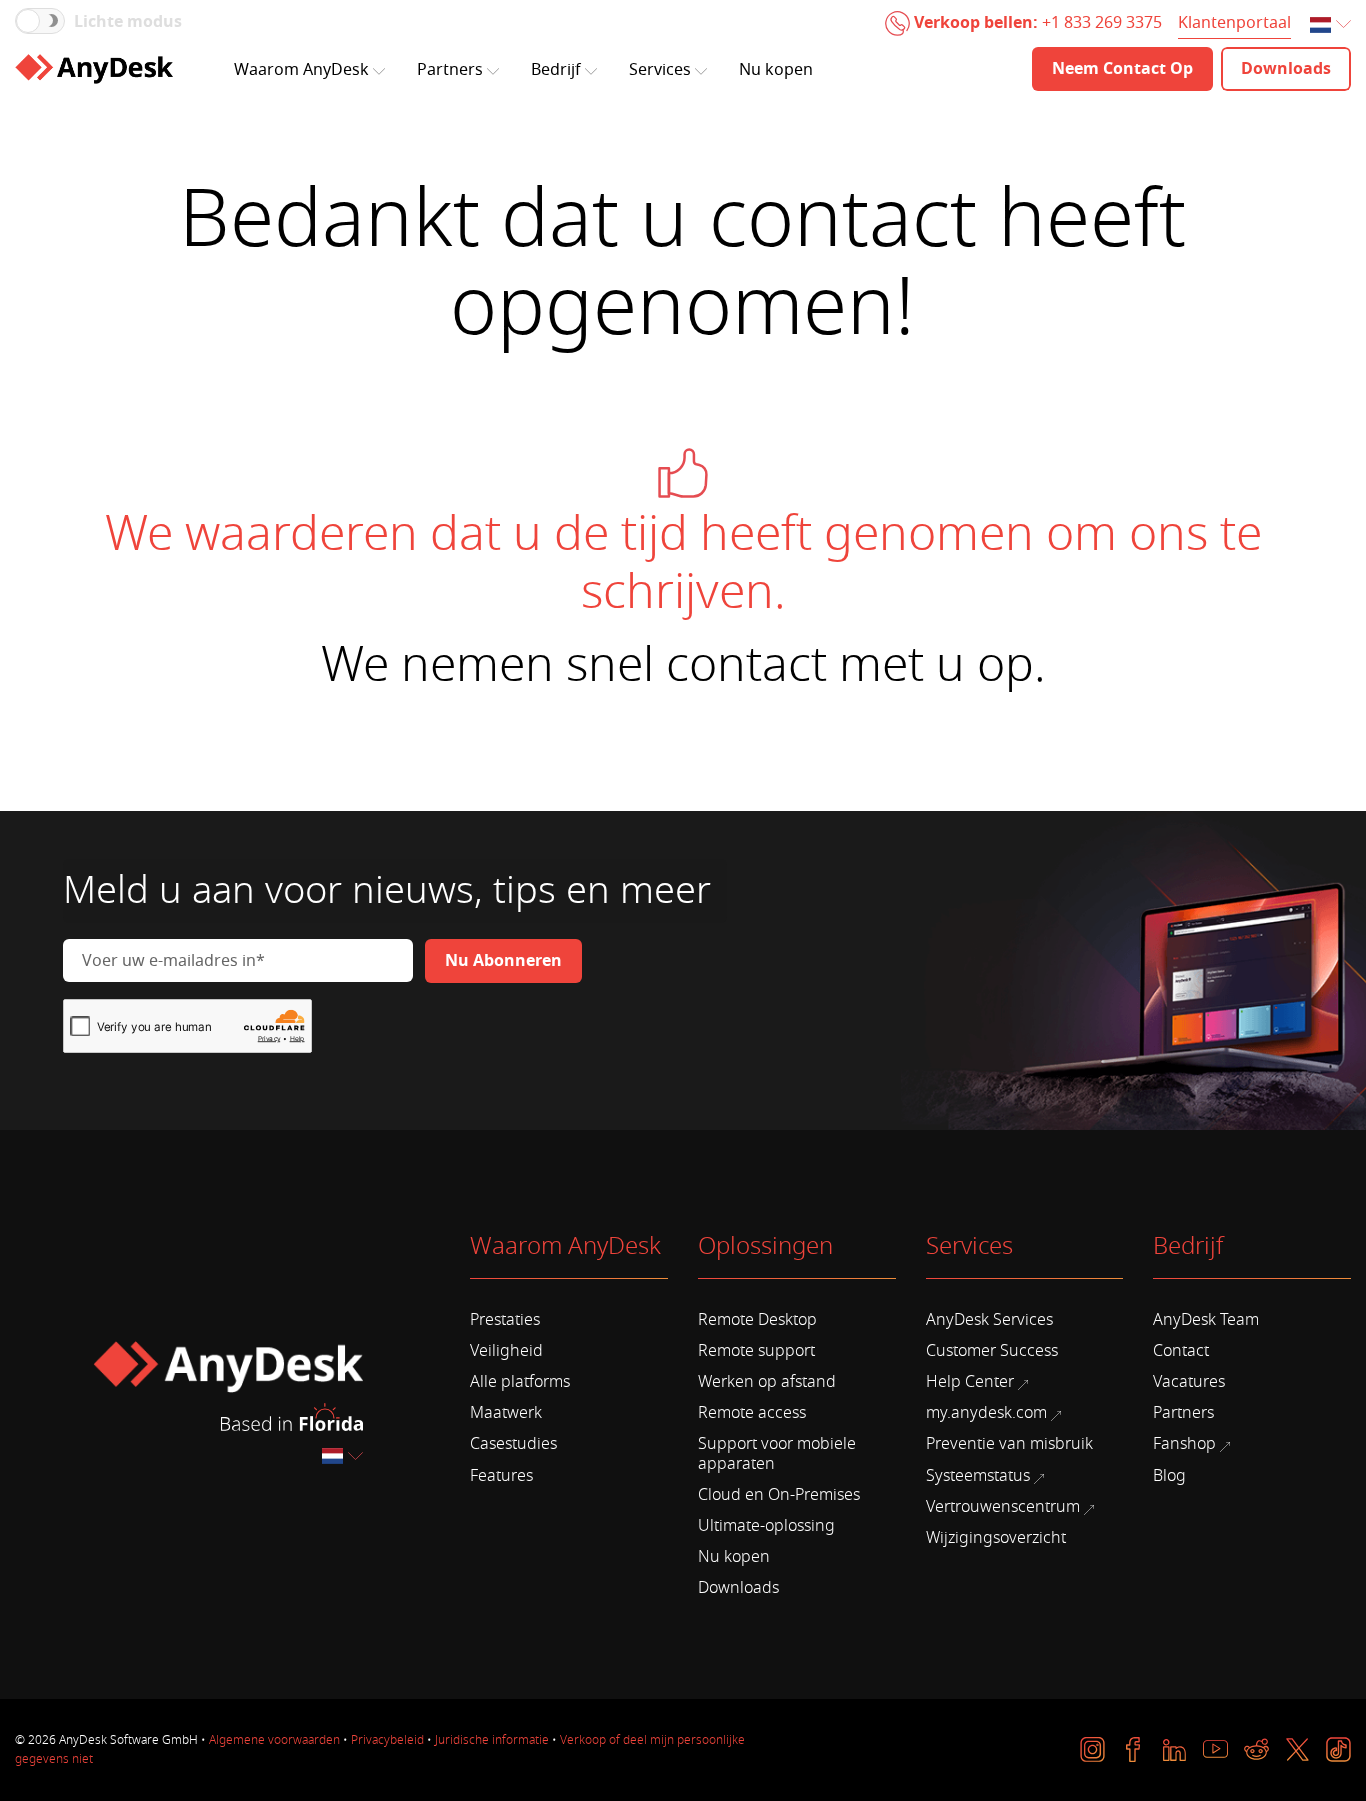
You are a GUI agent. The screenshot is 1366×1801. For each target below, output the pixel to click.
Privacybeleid (387, 1740)
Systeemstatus (978, 1476)
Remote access (752, 1413)
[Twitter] (1297, 1749)
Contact (1181, 1351)
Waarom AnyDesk (301, 70)
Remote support (756, 1351)
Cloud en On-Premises (779, 1495)
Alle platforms (520, 1382)
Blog (1169, 1476)
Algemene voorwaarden (274, 1740)
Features (501, 1476)
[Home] (94, 69)
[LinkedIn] (1174, 1749)
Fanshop (1184, 1444)
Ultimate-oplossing (766, 1526)
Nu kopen (776, 70)
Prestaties (505, 1320)
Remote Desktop (757, 1320)
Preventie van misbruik (1009, 1444)
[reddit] (1256, 1749)
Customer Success (992, 1351)
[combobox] (1332, 25)
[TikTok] (1338, 1749)
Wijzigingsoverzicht (996, 1538)
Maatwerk (506, 1413)
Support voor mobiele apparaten (777, 1453)
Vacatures (1189, 1382)
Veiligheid (506, 1351)
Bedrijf (556, 70)
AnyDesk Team (1206, 1320)
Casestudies (513, 1444)
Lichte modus (128, 22)
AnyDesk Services (989, 1320)
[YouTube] (1215, 1749)
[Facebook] (1133, 1749)
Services (660, 70)
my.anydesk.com (986, 1413)
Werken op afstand (767, 1382)
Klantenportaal (1234, 23)
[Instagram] (1092, 1749)
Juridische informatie (492, 1740)
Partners (450, 70)
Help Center (970, 1382)
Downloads (738, 1588)
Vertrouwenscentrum (1003, 1507)
